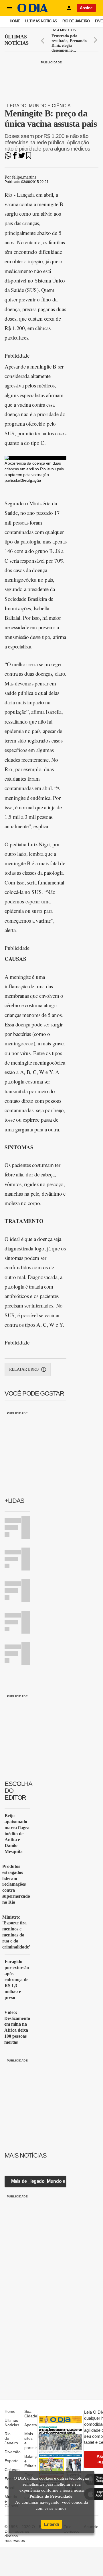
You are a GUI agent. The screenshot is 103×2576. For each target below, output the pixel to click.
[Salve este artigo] (29, 157)
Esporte (12, 2461)
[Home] (33, 11)
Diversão (13, 2452)
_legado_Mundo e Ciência (38, 106)
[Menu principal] (10, 8)
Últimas (16, 40)
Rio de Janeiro (76, 21)
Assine (86, 8)
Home (15, 21)
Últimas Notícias (41, 21)
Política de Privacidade (51, 2496)
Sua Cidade (31, 2414)
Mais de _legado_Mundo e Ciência (46, 2181)
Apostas (32, 2425)
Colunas (12, 2470)
